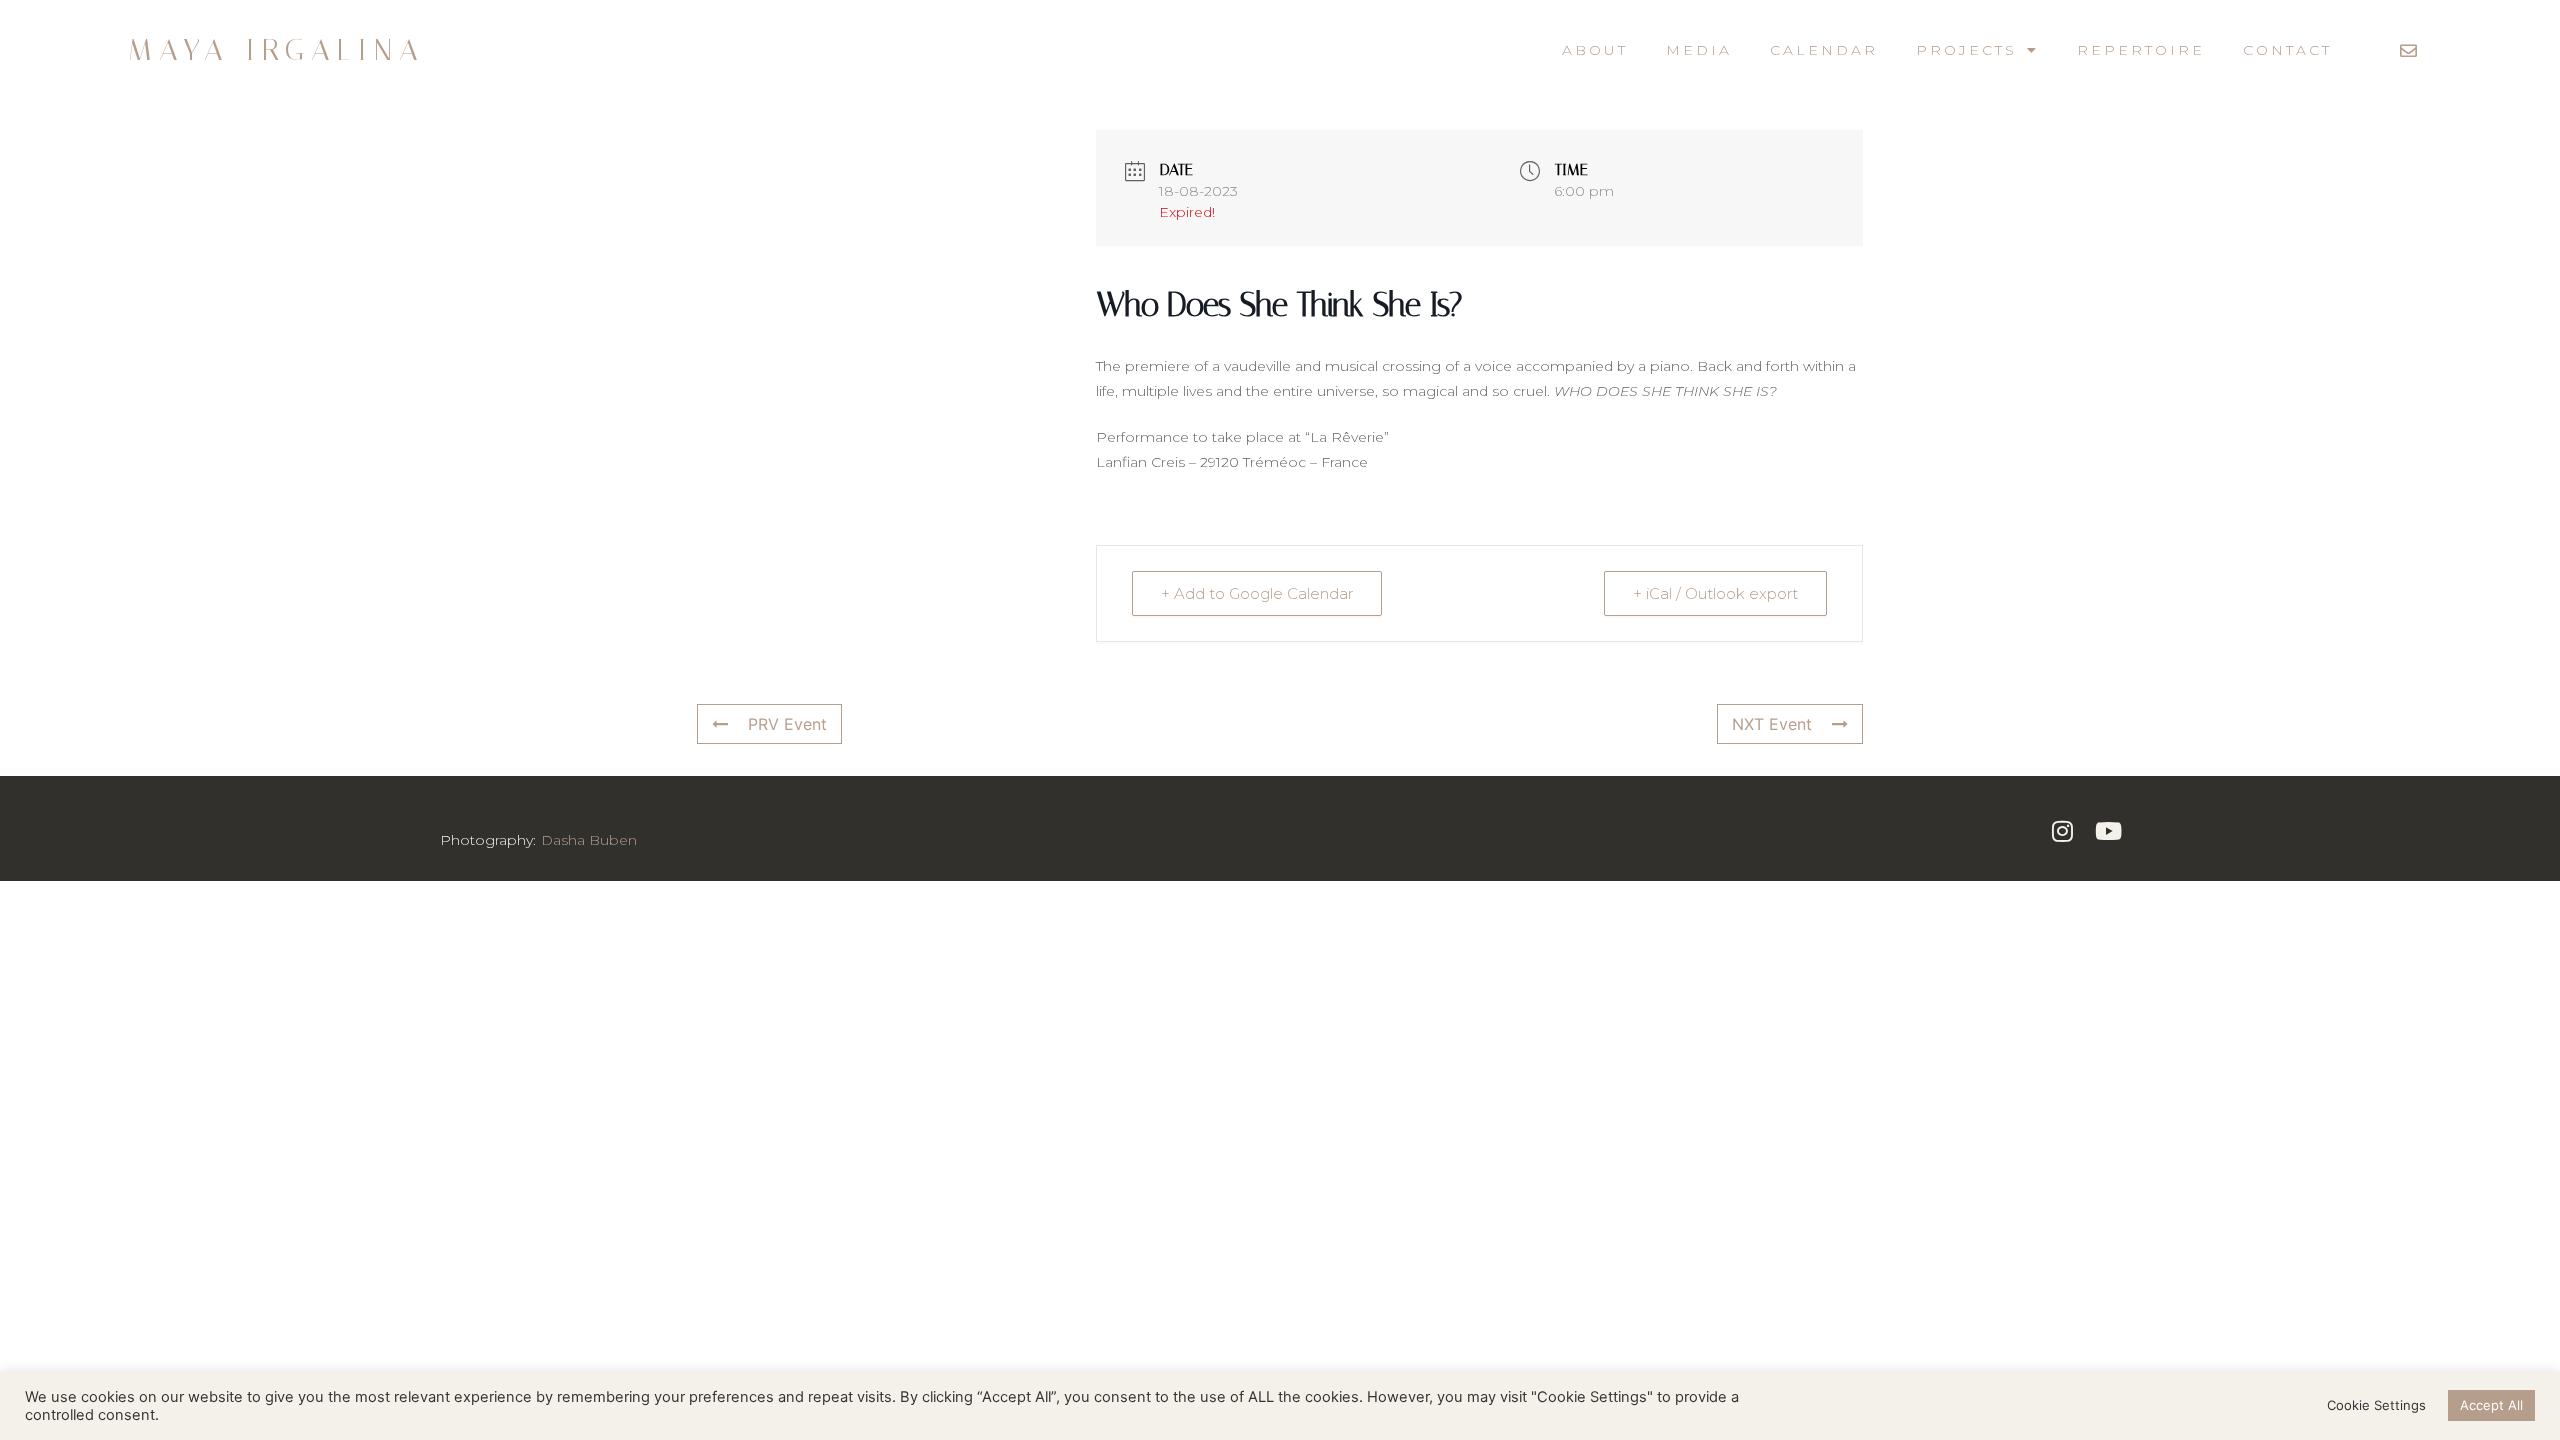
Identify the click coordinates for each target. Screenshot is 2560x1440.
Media (1699, 50)
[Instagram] (2062, 830)
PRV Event (787, 724)
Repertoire (2141, 50)
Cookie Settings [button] (2376, 1405)
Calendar (1824, 50)
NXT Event (1772, 724)
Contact (2287, 50)
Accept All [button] (2491, 1405)
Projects (1966, 50)
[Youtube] (2108, 830)
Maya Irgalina (276, 50)
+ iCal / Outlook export (1715, 593)
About (1595, 50)
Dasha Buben (589, 840)
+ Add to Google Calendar (1257, 593)
